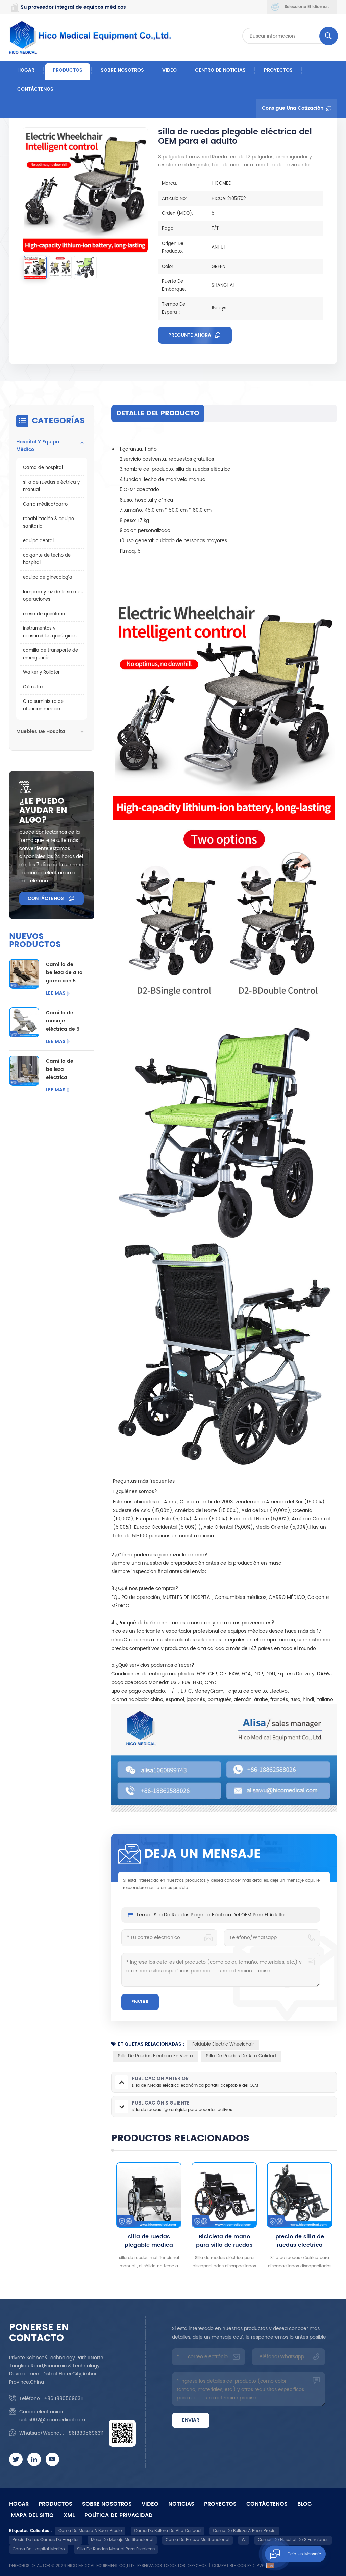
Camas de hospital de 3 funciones (293, 2540)
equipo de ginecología (48, 578)
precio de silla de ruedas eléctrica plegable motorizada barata (224, 2241)
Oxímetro (33, 687)
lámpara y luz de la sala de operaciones (53, 596)
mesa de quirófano (44, 614)
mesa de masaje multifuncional (122, 2540)
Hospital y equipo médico (38, 446)
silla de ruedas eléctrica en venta (155, 2056)
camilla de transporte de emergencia (51, 654)
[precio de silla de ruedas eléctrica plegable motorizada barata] (224, 2195)
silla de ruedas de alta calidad (241, 2056)
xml (69, 2515)
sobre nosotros (122, 70)
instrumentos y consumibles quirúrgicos (50, 632)
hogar (19, 2504)
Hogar (26, 70)
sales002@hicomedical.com (52, 2420)
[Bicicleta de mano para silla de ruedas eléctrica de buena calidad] (149, 2195)
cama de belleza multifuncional (197, 2540)
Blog (304, 2504)
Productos (68, 70)
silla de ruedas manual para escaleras (116, 2549)
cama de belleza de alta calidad (167, 2531)
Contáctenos (35, 89)
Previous (99, 2216)
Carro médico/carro (45, 504)
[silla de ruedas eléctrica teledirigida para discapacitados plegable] (300, 2195)
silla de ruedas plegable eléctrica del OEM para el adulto (219, 1915)
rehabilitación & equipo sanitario (48, 523)
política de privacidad (119, 2515)
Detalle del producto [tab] (158, 413)
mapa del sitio (32, 2515)
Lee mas (56, 993)
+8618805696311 (84, 2433)
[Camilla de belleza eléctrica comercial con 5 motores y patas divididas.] (24, 1071)
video (169, 70)
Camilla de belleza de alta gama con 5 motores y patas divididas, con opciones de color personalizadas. (66, 973)
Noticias (181, 2504)
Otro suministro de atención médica (43, 705)
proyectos (278, 70)
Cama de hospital (43, 468)
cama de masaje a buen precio (90, 2531)
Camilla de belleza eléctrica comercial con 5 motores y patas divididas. (66, 1069)
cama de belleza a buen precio (244, 2531)
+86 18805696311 (64, 2399)
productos (55, 2504)
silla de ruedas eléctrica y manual (51, 486)
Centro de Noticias (220, 70)
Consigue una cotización (293, 108)
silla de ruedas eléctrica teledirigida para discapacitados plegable (300, 2241)
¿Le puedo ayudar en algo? (43, 811)
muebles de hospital (41, 731)
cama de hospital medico (39, 2549)
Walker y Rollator (41, 673)
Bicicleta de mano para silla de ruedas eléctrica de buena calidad (149, 2241)
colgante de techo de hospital (47, 559)
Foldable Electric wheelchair (223, 2044)
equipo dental (38, 541)
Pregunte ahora (190, 335)
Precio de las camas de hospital (46, 2540)
